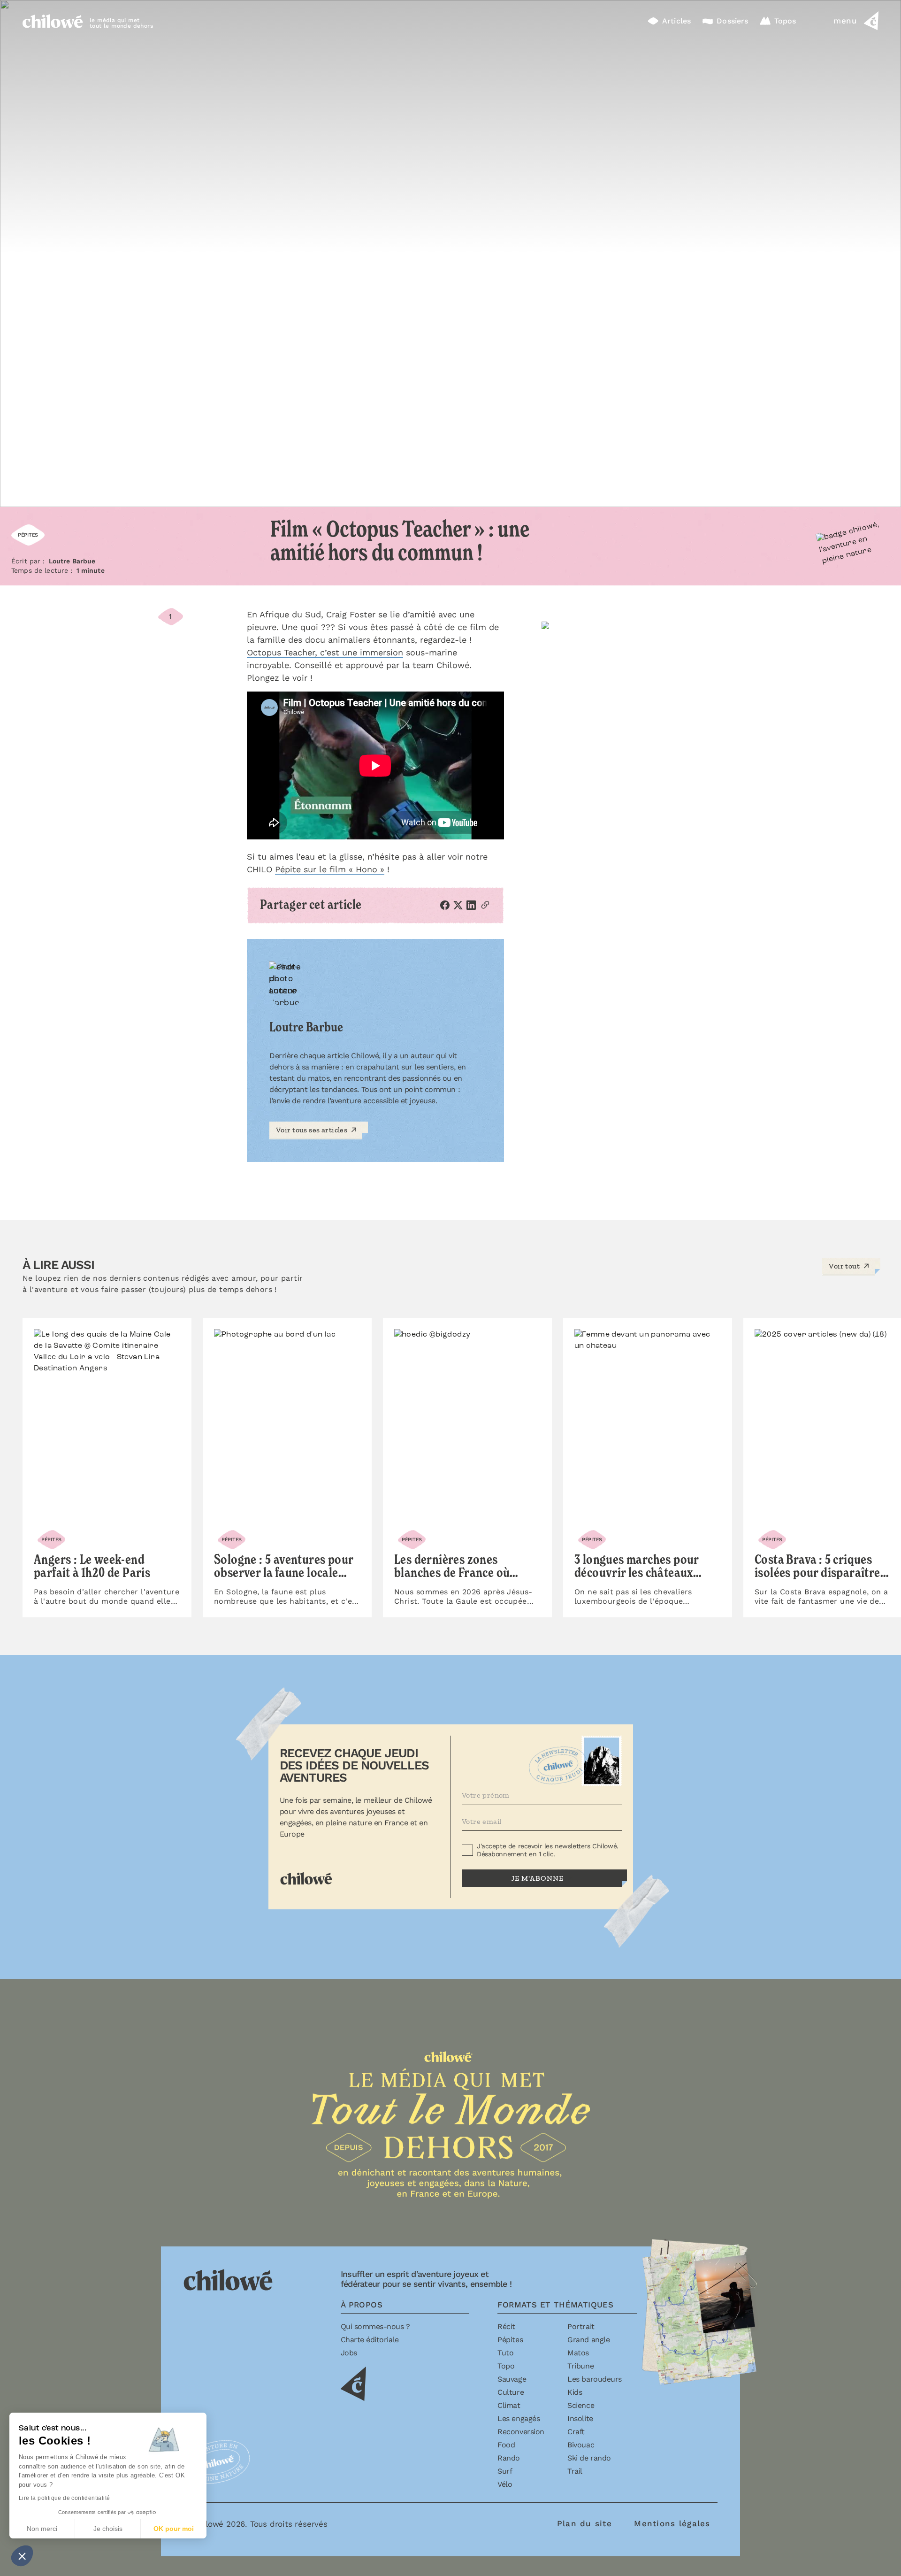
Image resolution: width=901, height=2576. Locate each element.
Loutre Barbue (72, 561)
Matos (578, 2353)
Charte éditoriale (370, 2340)
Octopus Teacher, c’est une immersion (325, 652)
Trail (575, 2471)
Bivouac (581, 2445)
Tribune (580, 2366)
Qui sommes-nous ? (375, 2326)
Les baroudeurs (594, 2379)
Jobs (349, 2353)
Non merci (42, 2529)
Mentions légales (672, 2523)
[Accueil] (53, 21)
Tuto (505, 2353)
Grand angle (588, 2340)
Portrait (581, 2326)
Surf (505, 2471)
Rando (509, 2458)
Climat (509, 2405)
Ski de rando (589, 2458)
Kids (575, 2392)
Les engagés (519, 2418)
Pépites (510, 2340)
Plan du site (584, 2523)
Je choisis (108, 2529)
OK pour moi (174, 2529)
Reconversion (521, 2432)
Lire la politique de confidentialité (64, 2498)
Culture (511, 2392)
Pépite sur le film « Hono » (330, 869)
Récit (506, 2326)
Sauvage (512, 2379)
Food (506, 2445)
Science (581, 2405)
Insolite (580, 2418)
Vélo (505, 2484)
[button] (22, 2556)
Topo (506, 2366)
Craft (576, 2432)
